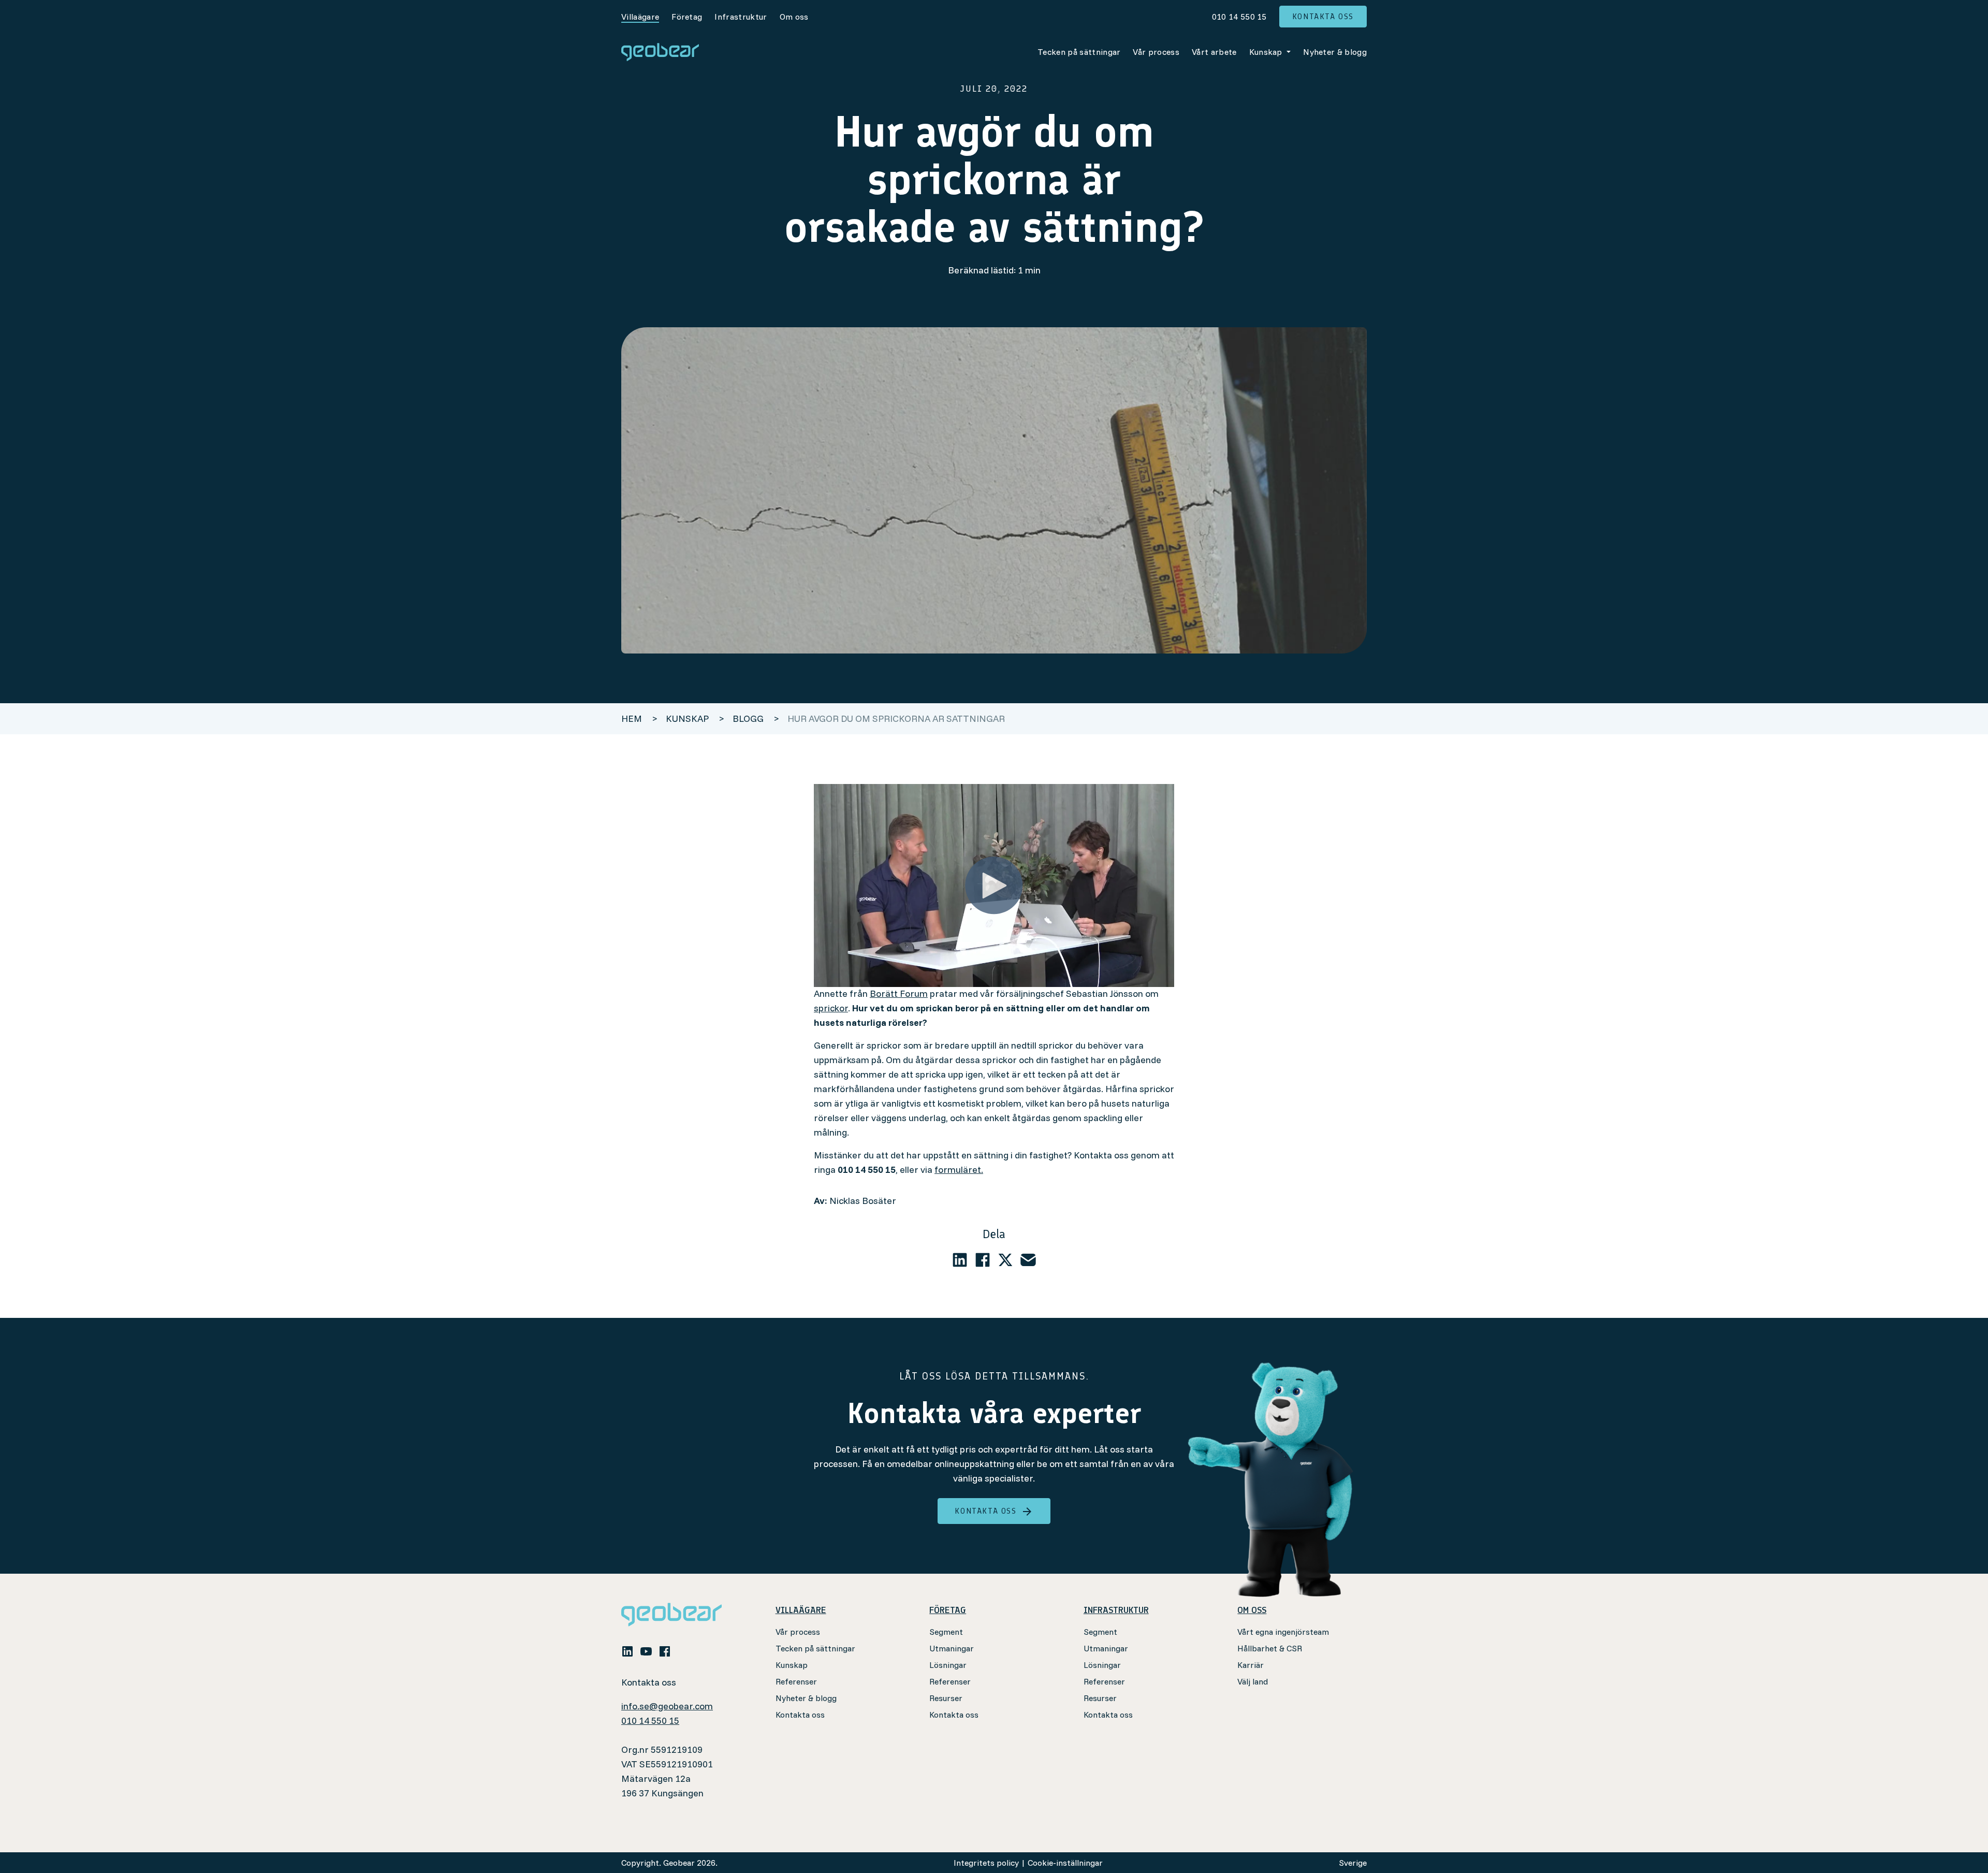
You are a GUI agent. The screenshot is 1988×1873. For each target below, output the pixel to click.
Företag (687, 17)
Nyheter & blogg (1335, 52)
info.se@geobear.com (667, 1706)
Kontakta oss (1323, 16)
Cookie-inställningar (1065, 1863)
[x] (1005, 1260)
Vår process (1156, 52)
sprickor (831, 1008)
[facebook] (983, 1260)
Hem (632, 718)
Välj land (1253, 1681)
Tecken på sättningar (1079, 52)
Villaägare (640, 17)
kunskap (688, 718)
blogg (749, 718)
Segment (946, 1632)
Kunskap (792, 1665)
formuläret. (959, 1170)
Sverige (1353, 1863)
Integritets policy (986, 1863)
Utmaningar (952, 1648)
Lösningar (948, 1665)
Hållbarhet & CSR (1270, 1648)
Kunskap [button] (1267, 52)
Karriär (1251, 1665)
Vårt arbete (1214, 52)
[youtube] (646, 1650)
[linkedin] (960, 1260)
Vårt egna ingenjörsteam (1283, 1632)
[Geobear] (660, 52)
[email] (1028, 1260)
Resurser (946, 1698)
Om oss (794, 17)
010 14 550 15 (1239, 17)
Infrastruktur (741, 17)
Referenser (796, 1681)
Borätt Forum (899, 993)
